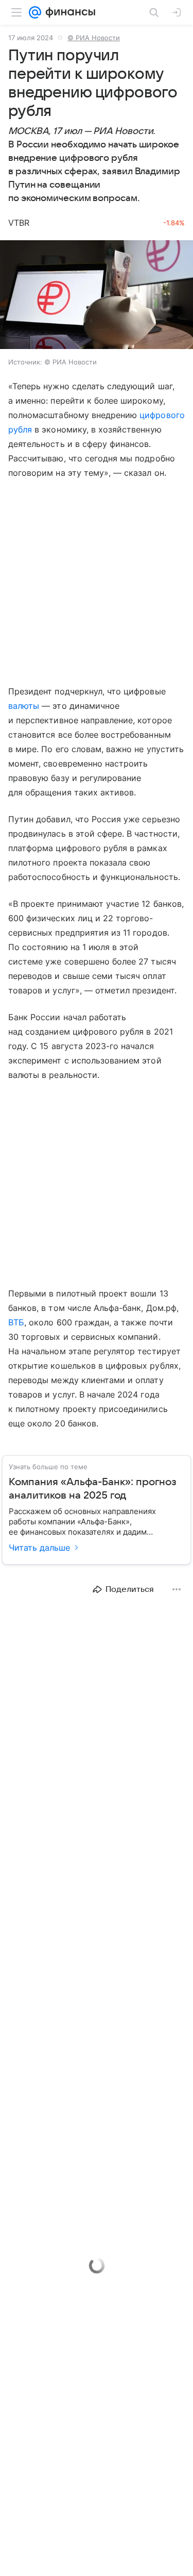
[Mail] (35, 12)
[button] (97, 296)
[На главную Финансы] (68, 12)
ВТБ (16, 1322)
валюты (24, 706)
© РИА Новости (94, 38)
